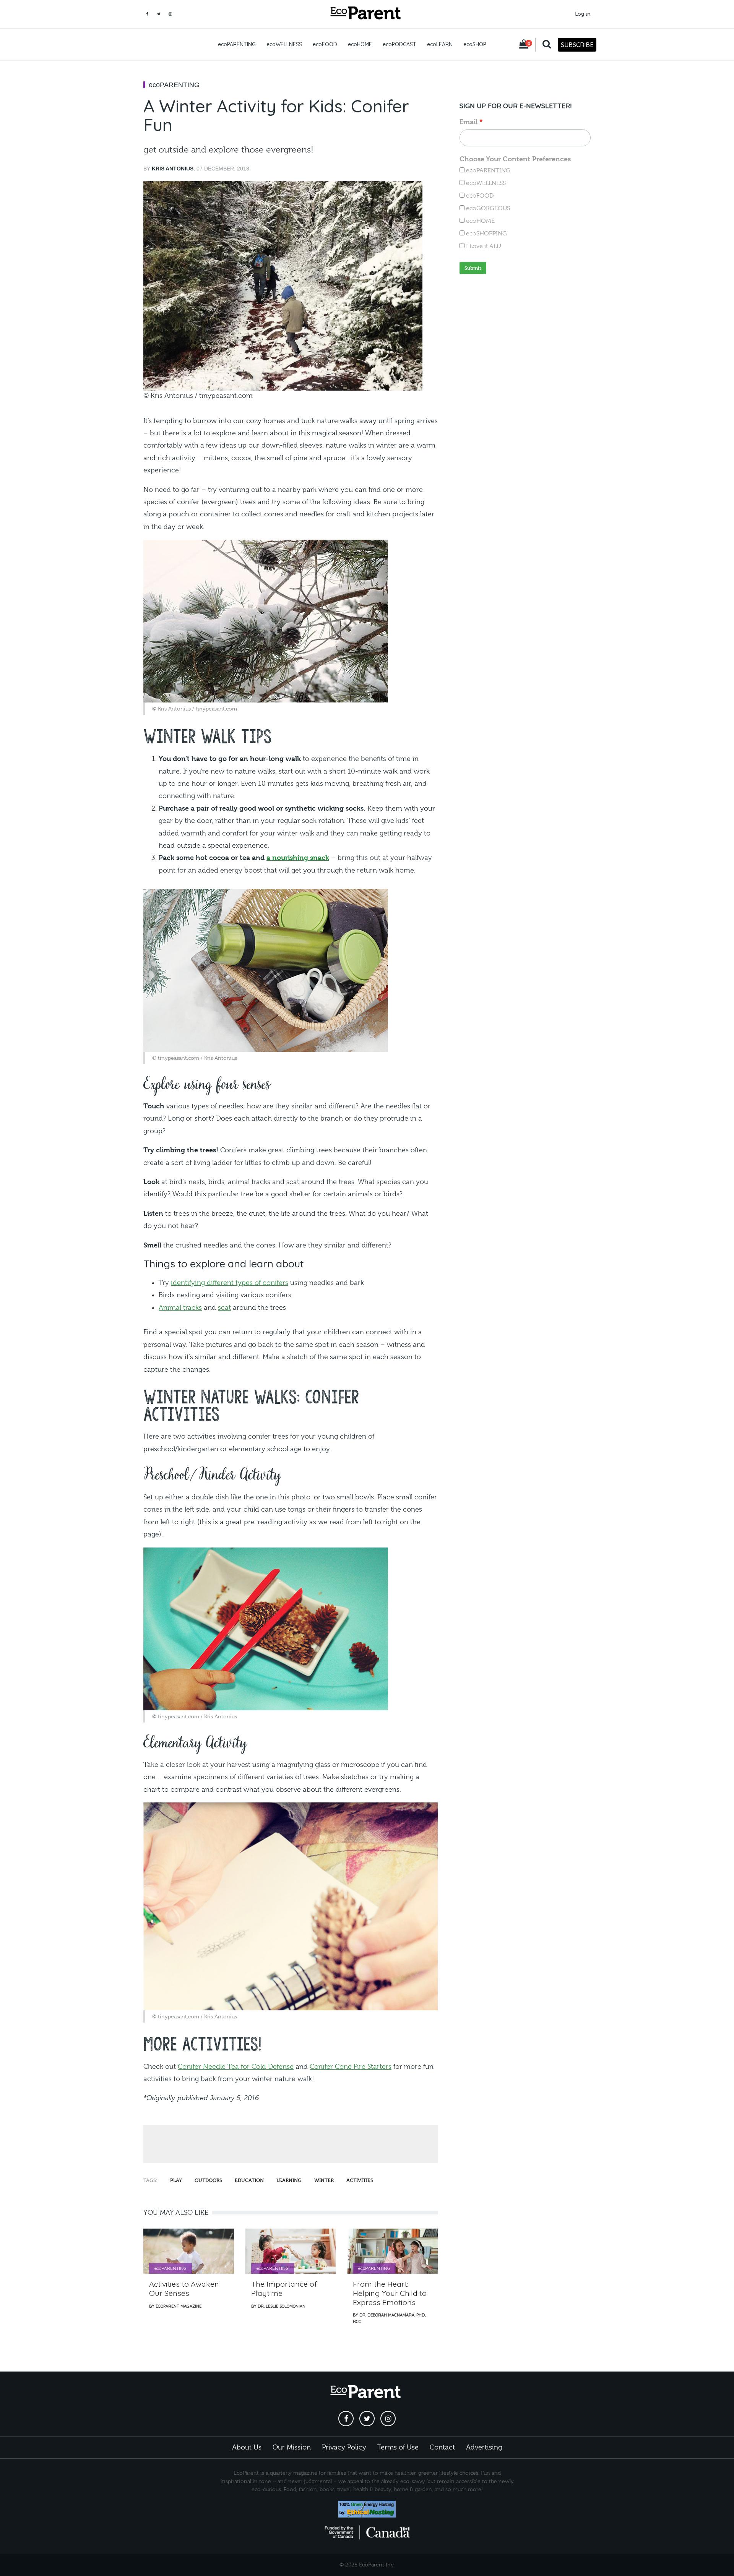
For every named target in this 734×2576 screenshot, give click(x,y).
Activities (360, 2180)
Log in (583, 14)
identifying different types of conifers (230, 1283)
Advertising (484, 2447)
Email (468, 122)
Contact (442, 2447)
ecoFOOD (325, 44)
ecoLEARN (440, 44)
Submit (473, 268)
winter (324, 2180)
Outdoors (208, 2180)
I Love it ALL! (484, 246)
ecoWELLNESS (284, 44)
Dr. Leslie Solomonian (282, 2306)
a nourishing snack (298, 857)
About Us (247, 2447)
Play (176, 2180)
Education (249, 2180)
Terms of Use (398, 2447)
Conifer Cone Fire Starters (351, 2067)
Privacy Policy (344, 2447)
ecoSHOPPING (486, 234)
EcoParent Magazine (179, 2306)
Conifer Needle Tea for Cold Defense (236, 2067)
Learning (289, 2180)
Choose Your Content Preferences (515, 159)
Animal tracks (180, 1307)
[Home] (367, 14)
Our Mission (292, 2447)
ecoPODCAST (399, 44)
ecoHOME (360, 44)
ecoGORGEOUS (488, 208)
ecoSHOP (475, 44)
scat (224, 1307)
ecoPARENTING (237, 44)
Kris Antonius (173, 169)
